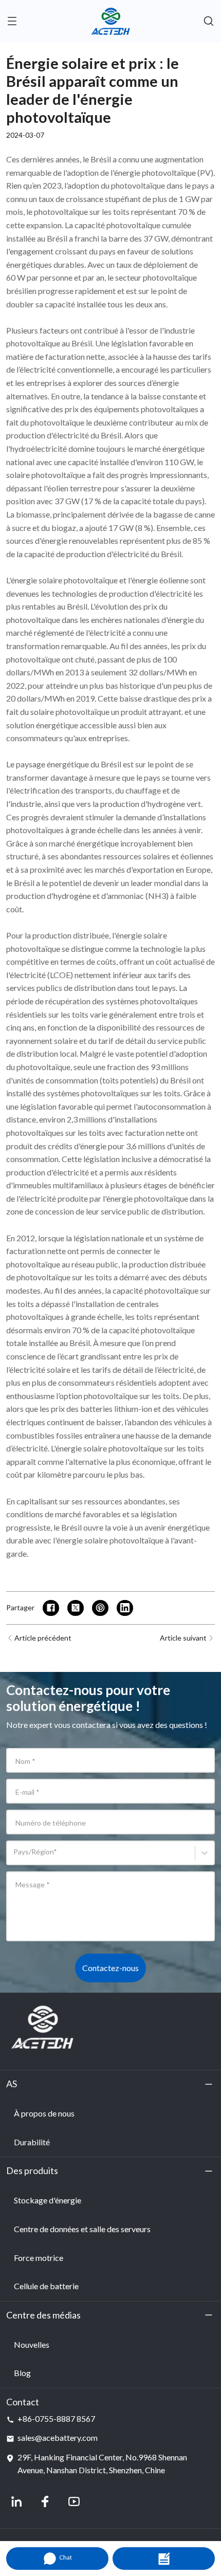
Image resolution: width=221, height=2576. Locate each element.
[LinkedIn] (16, 2501)
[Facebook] (45, 2501)
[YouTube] (74, 2501)
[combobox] (15, 1857)
